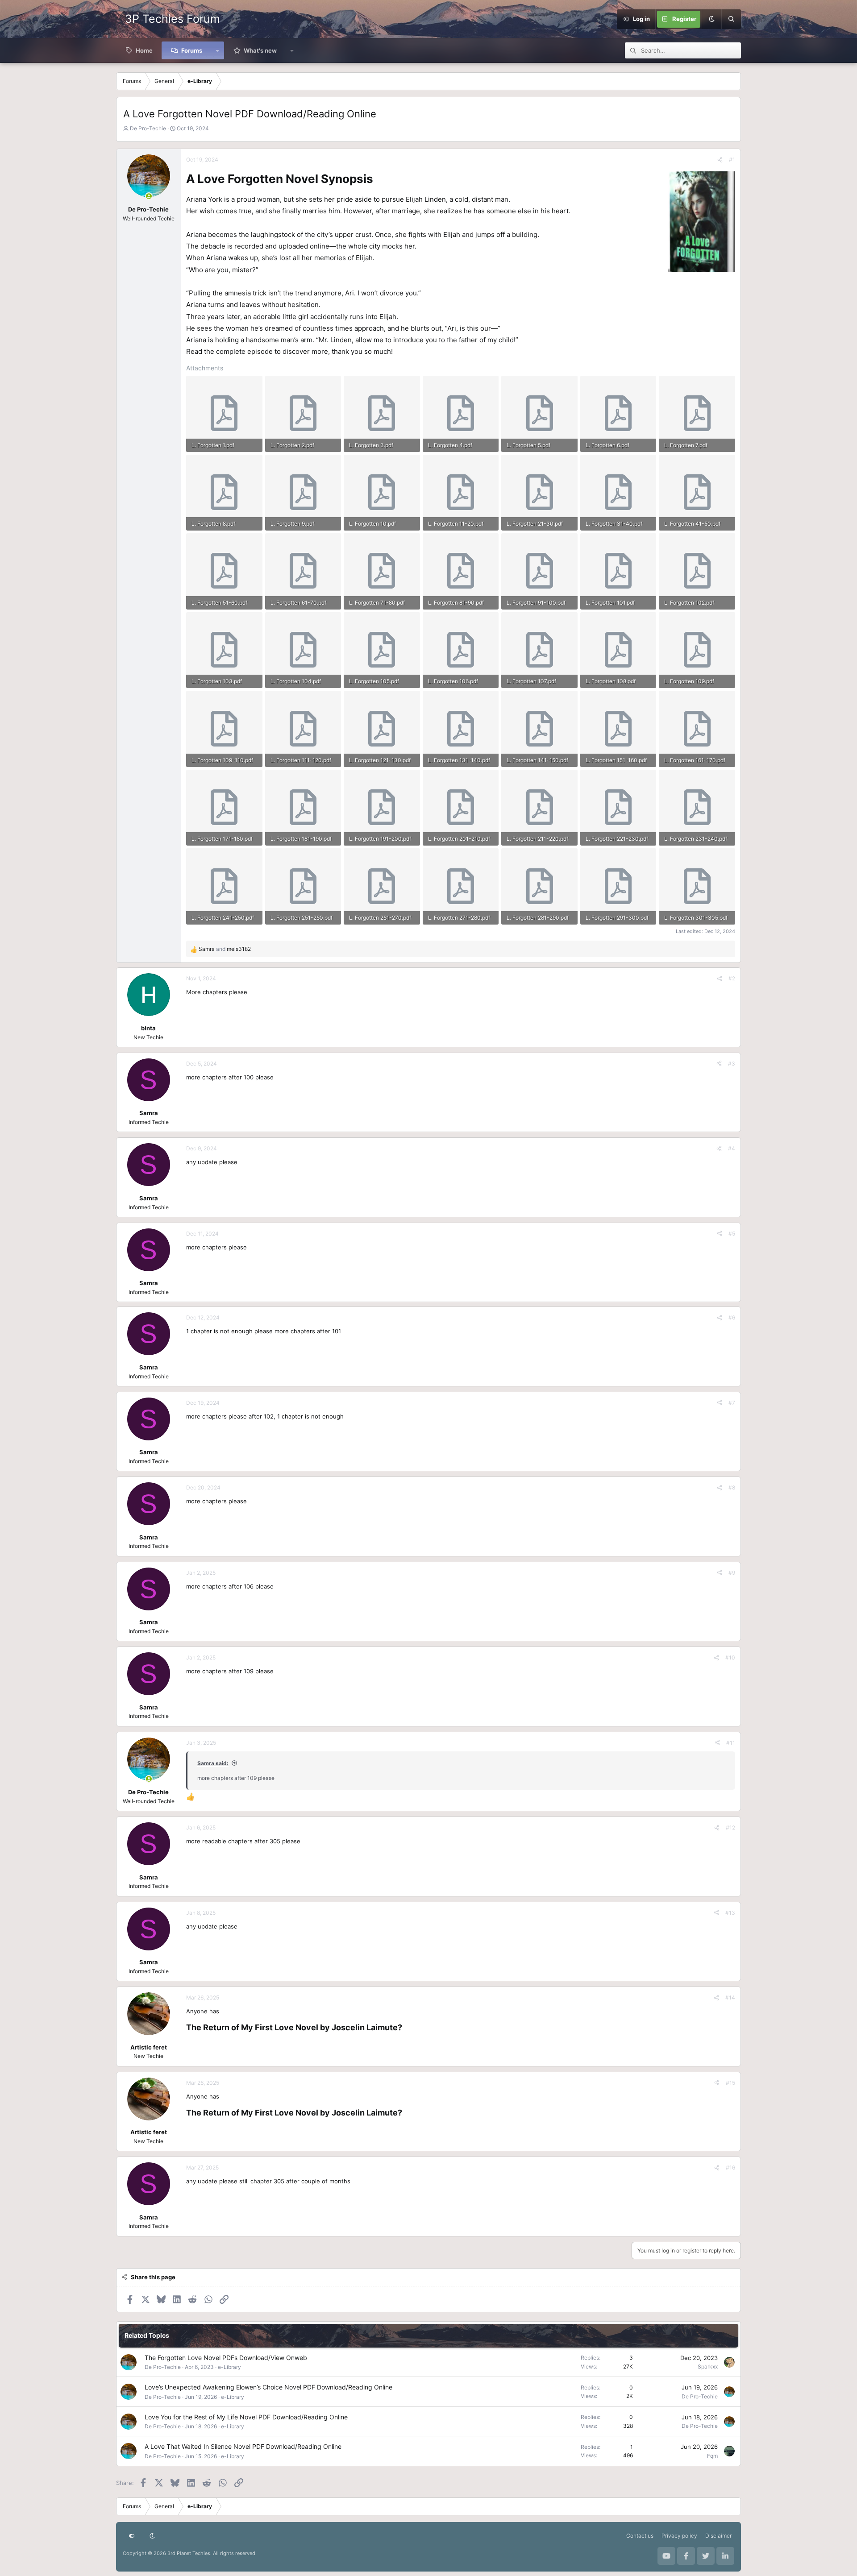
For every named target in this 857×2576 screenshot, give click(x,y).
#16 (730, 2167)
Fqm (712, 2456)
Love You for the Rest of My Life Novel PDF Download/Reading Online (246, 2417)
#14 (730, 1997)
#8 (732, 1487)
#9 (732, 1573)
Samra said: (213, 1763)
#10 (730, 1657)
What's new (260, 50)
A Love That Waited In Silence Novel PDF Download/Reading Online (243, 2446)
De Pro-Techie (148, 128)
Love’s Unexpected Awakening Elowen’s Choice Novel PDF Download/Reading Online (268, 2387)
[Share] (720, 160)
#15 (730, 2083)
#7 (732, 1403)
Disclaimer (718, 2536)
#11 (731, 1743)
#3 (732, 1064)
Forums (192, 50)
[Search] (731, 19)
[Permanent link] (378, 180)
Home (144, 50)
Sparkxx (708, 2367)
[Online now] (149, 196)
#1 (732, 160)
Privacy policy (679, 2536)
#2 (732, 978)
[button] (218, 50)
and (225, 949)
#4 (732, 1148)
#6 (732, 1317)
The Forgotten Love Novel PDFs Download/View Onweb (226, 2358)
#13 (730, 1913)
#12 (730, 1827)
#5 (732, 1234)
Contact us (640, 2536)
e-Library (229, 2367)
